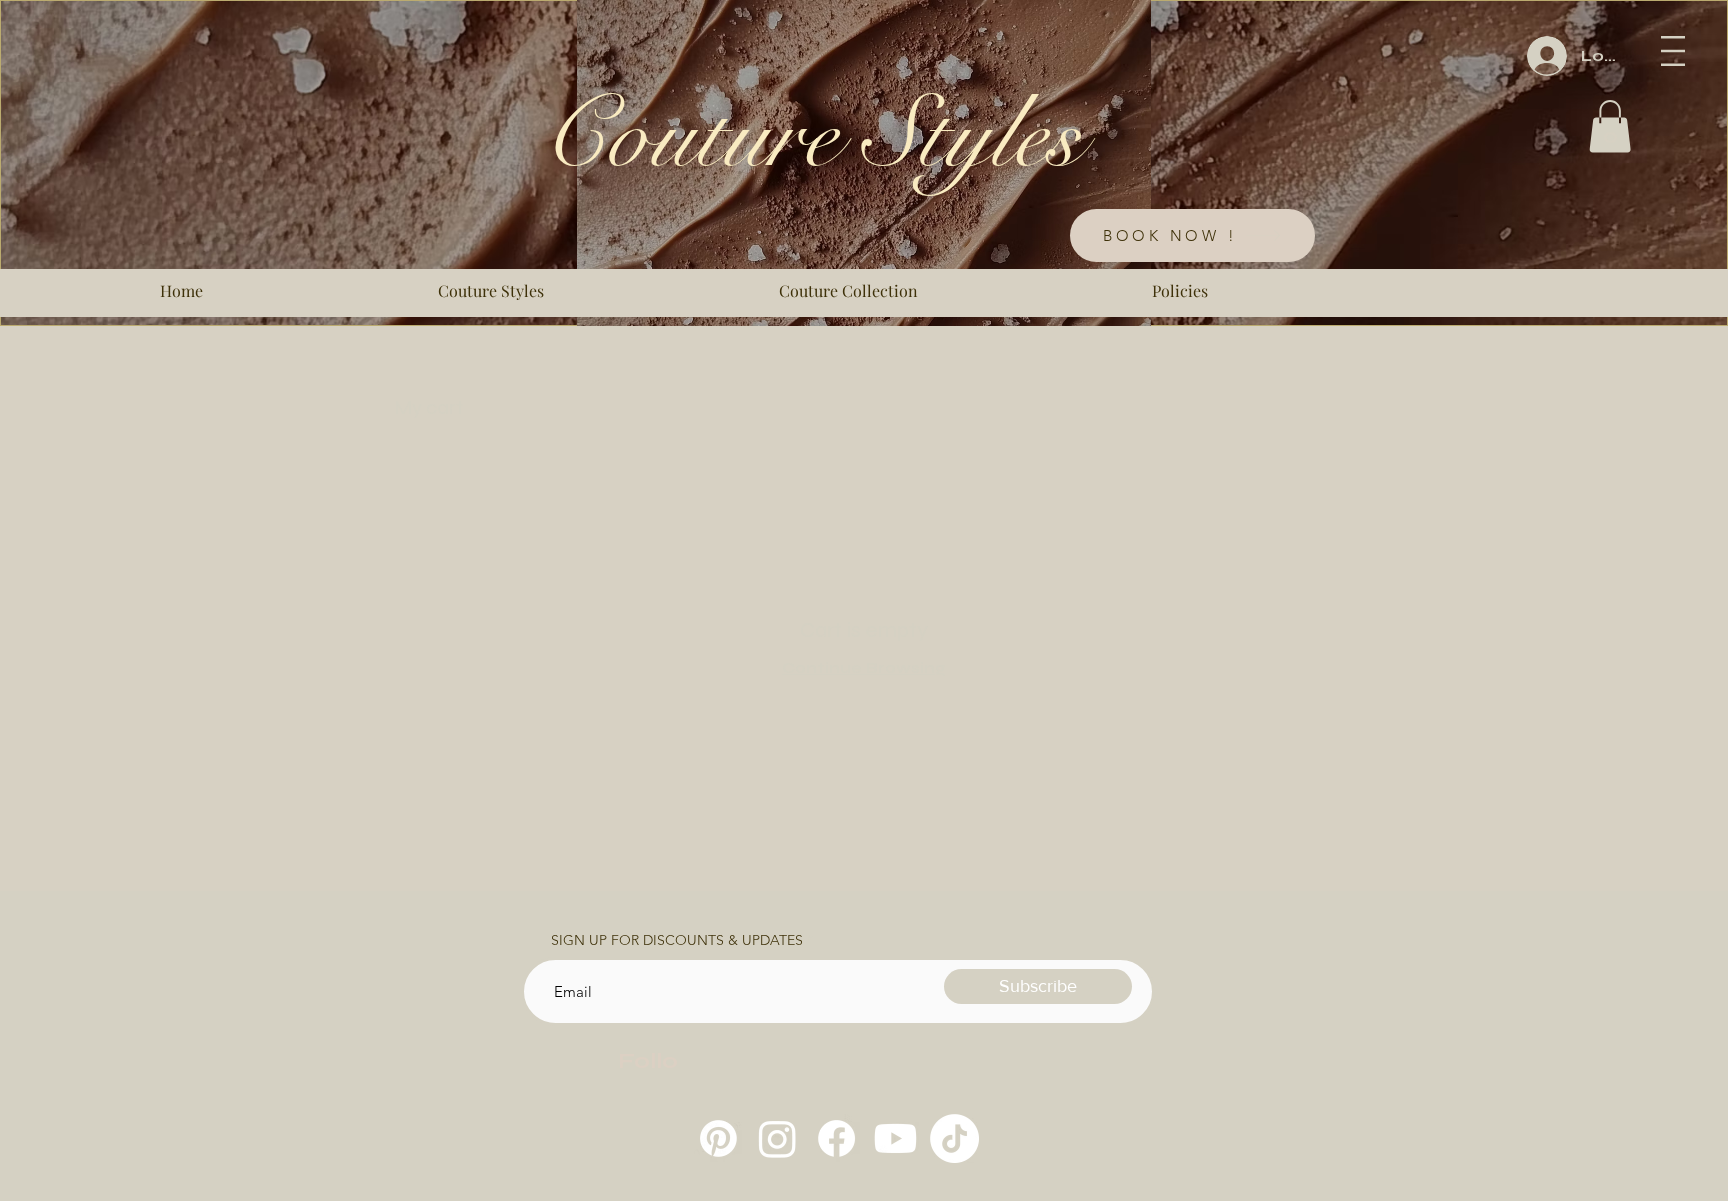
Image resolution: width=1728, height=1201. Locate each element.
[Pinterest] (718, 1138)
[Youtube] (895, 1138)
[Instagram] (777, 1138)
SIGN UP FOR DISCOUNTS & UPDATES (677, 940)
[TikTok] (954, 1138)
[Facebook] (836, 1138)
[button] (1673, 51)
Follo (648, 1061)
